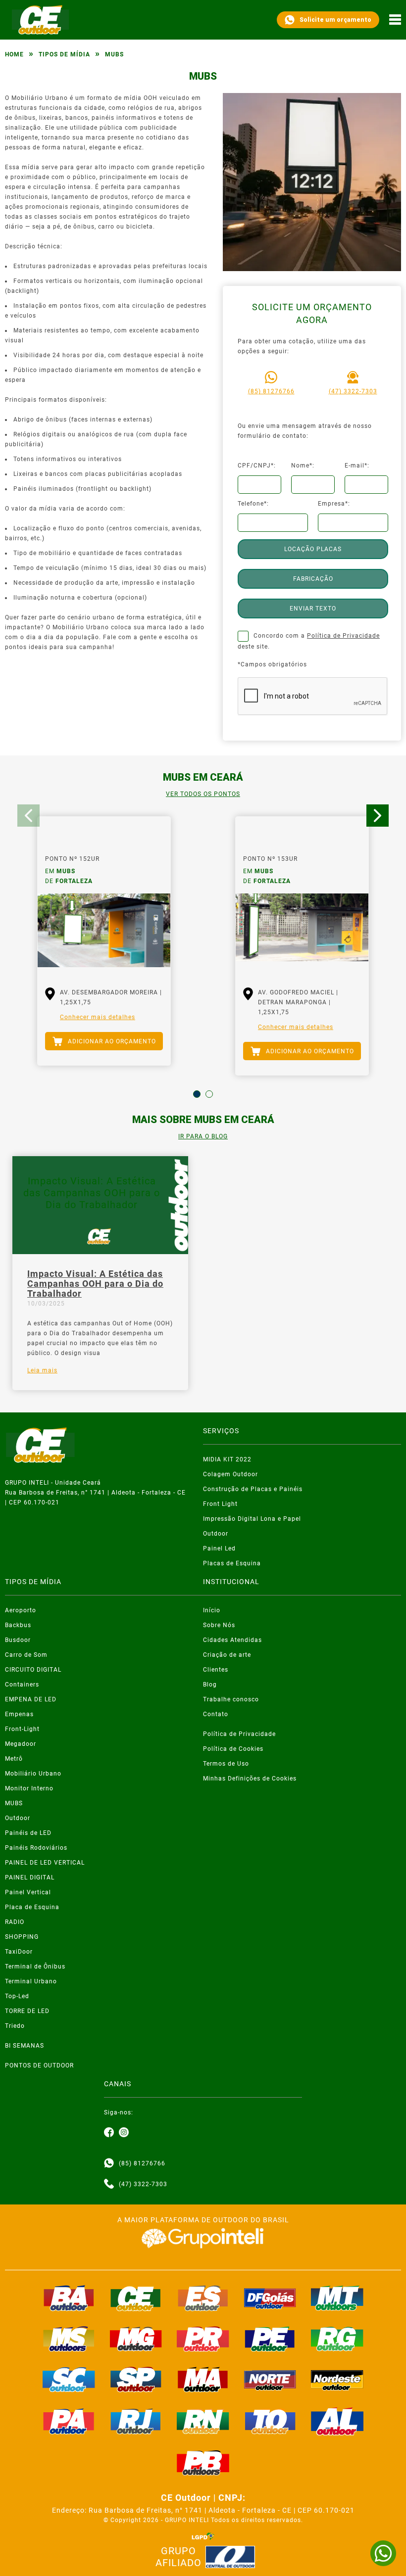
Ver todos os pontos (203, 794)
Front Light (220, 1504)
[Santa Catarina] (69, 2380)
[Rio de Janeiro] (136, 2421)
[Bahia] (69, 2298)
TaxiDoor (19, 1952)
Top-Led (17, 1996)
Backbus (18, 1625)
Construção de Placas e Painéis (253, 1489)
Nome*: (303, 466)
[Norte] (270, 2380)
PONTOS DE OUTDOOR (39, 2065)
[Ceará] (136, 2298)
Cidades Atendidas (232, 1640)
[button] (197, 1094)
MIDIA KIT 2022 (227, 1459)
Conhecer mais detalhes (98, 1017)
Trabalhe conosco (231, 1699)
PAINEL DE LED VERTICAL (45, 1863)
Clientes (216, 1670)
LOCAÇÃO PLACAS (313, 549)
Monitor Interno (29, 1788)
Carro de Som (26, 1655)
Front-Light (22, 1729)
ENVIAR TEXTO (313, 609)
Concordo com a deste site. (309, 641)
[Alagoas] (337, 2421)
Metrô (14, 1759)
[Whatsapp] (109, 2163)
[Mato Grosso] (337, 2298)
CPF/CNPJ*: (257, 466)
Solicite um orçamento (335, 20)
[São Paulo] (136, 2380)
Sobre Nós (219, 1625)
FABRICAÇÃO (313, 579)
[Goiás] (270, 2298)
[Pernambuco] (270, 2339)
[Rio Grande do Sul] (337, 2339)
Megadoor (21, 1744)
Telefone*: (253, 504)
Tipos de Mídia (64, 54)
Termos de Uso (226, 1764)
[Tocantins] (270, 2421)
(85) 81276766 (271, 391)
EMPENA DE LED (31, 1699)
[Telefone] (109, 2184)
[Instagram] (124, 2133)
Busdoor (18, 1640)
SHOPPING (22, 1937)
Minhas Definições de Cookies (250, 1779)
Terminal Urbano (31, 1981)
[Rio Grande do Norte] (203, 2421)
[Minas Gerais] (136, 2339)
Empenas (19, 1714)
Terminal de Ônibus (35, 1967)
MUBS (14, 1803)
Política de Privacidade (343, 636)
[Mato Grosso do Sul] (69, 2339)
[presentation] (28, 816)
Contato (216, 1714)
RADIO (15, 1922)
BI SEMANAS (25, 2046)
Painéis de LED (28, 1833)
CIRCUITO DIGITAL (33, 1670)
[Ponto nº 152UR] (104, 933)
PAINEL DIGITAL (30, 1877)
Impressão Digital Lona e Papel (252, 1519)
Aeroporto (21, 1610)
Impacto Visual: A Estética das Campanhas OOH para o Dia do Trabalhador (95, 1284)
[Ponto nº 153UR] (302, 933)
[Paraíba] (203, 2463)
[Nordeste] (337, 2380)
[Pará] (69, 2421)
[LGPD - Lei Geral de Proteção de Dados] (203, 2536)
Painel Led (219, 1548)
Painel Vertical (28, 1892)
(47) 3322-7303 (353, 391)
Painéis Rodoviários (36, 1848)
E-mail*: (357, 466)
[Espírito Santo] (203, 2298)
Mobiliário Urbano (33, 1774)
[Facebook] (109, 2133)
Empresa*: (334, 504)
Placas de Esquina (232, 1563)
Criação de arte (227, 1655)
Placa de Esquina (32, 1907)
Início (212, 1610)
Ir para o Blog (203, 1136)
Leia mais (42, 1370)
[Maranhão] (203, 2380)
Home (14, 54)
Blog (210, 1685)
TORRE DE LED (27, 2011)
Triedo (15, 2026)
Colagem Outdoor (230, 1474)
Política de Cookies (233, 1749)
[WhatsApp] (383, 2553)
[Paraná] (203, 2339)
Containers (22, 1685)
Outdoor (216, 1534)
